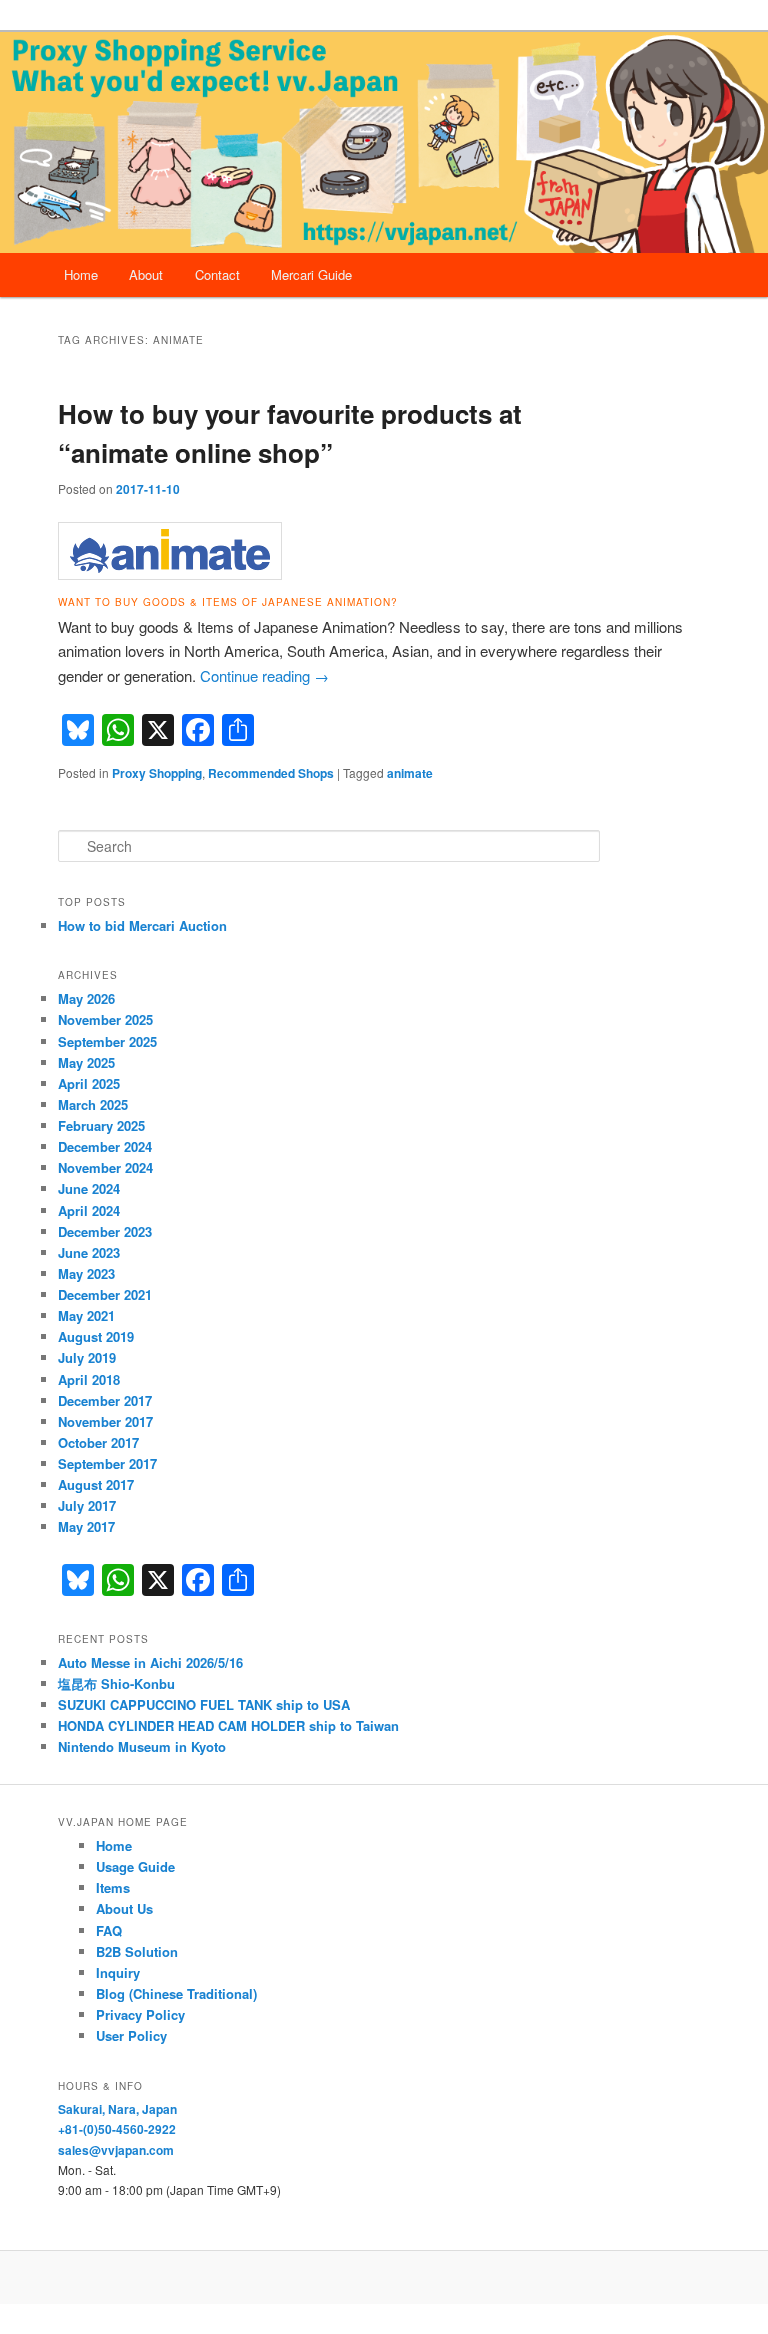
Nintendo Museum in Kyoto (142, 1746)
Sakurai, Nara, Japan (117, 2109)
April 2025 (89, 1083)
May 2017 (86, 1526)
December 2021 (105, 1294)
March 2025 (93, 1104)
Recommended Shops (271, 773)
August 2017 (96, 1484)
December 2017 (105, 1400)
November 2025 (105, 1019)
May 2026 (86, 998)
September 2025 (107, 1041)
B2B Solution (137, 1951)
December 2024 (105, 1146)
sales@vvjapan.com (116, 2150)
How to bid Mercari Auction (142, 925)
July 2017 (87, 1505)
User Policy (131, 2035)
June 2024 (89, 1188)
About (146, 274)
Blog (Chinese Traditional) (176, 1993)
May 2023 (86, 1273)
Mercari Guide (311, 274)
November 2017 (105, 1421)
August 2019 (96, 1336)
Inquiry (118, 1972)
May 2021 (86, 1315)
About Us (124, 1908)
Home (81, 274)
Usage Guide (135, 1866)
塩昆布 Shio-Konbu (116, 1683)
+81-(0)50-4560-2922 (117, 2129)
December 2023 (105, 1231)
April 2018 (89, 1379)
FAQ (109, 1930)
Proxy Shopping (157, 773)
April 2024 (89, 1210)
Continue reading (264, 675)
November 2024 (105, 1167)
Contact (217, 274)
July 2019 (87, 1357)
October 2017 (98, 1442)
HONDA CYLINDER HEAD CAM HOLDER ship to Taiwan (228, 1725)
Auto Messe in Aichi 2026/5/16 (150, 1662)
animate (410, 773)
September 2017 (107, 1463)
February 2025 (101, 1125)
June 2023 (89, 1252)
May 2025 (86, 1062)
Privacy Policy (140, 2014)
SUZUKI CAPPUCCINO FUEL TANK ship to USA (204, 1704)
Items (113, 1887)
